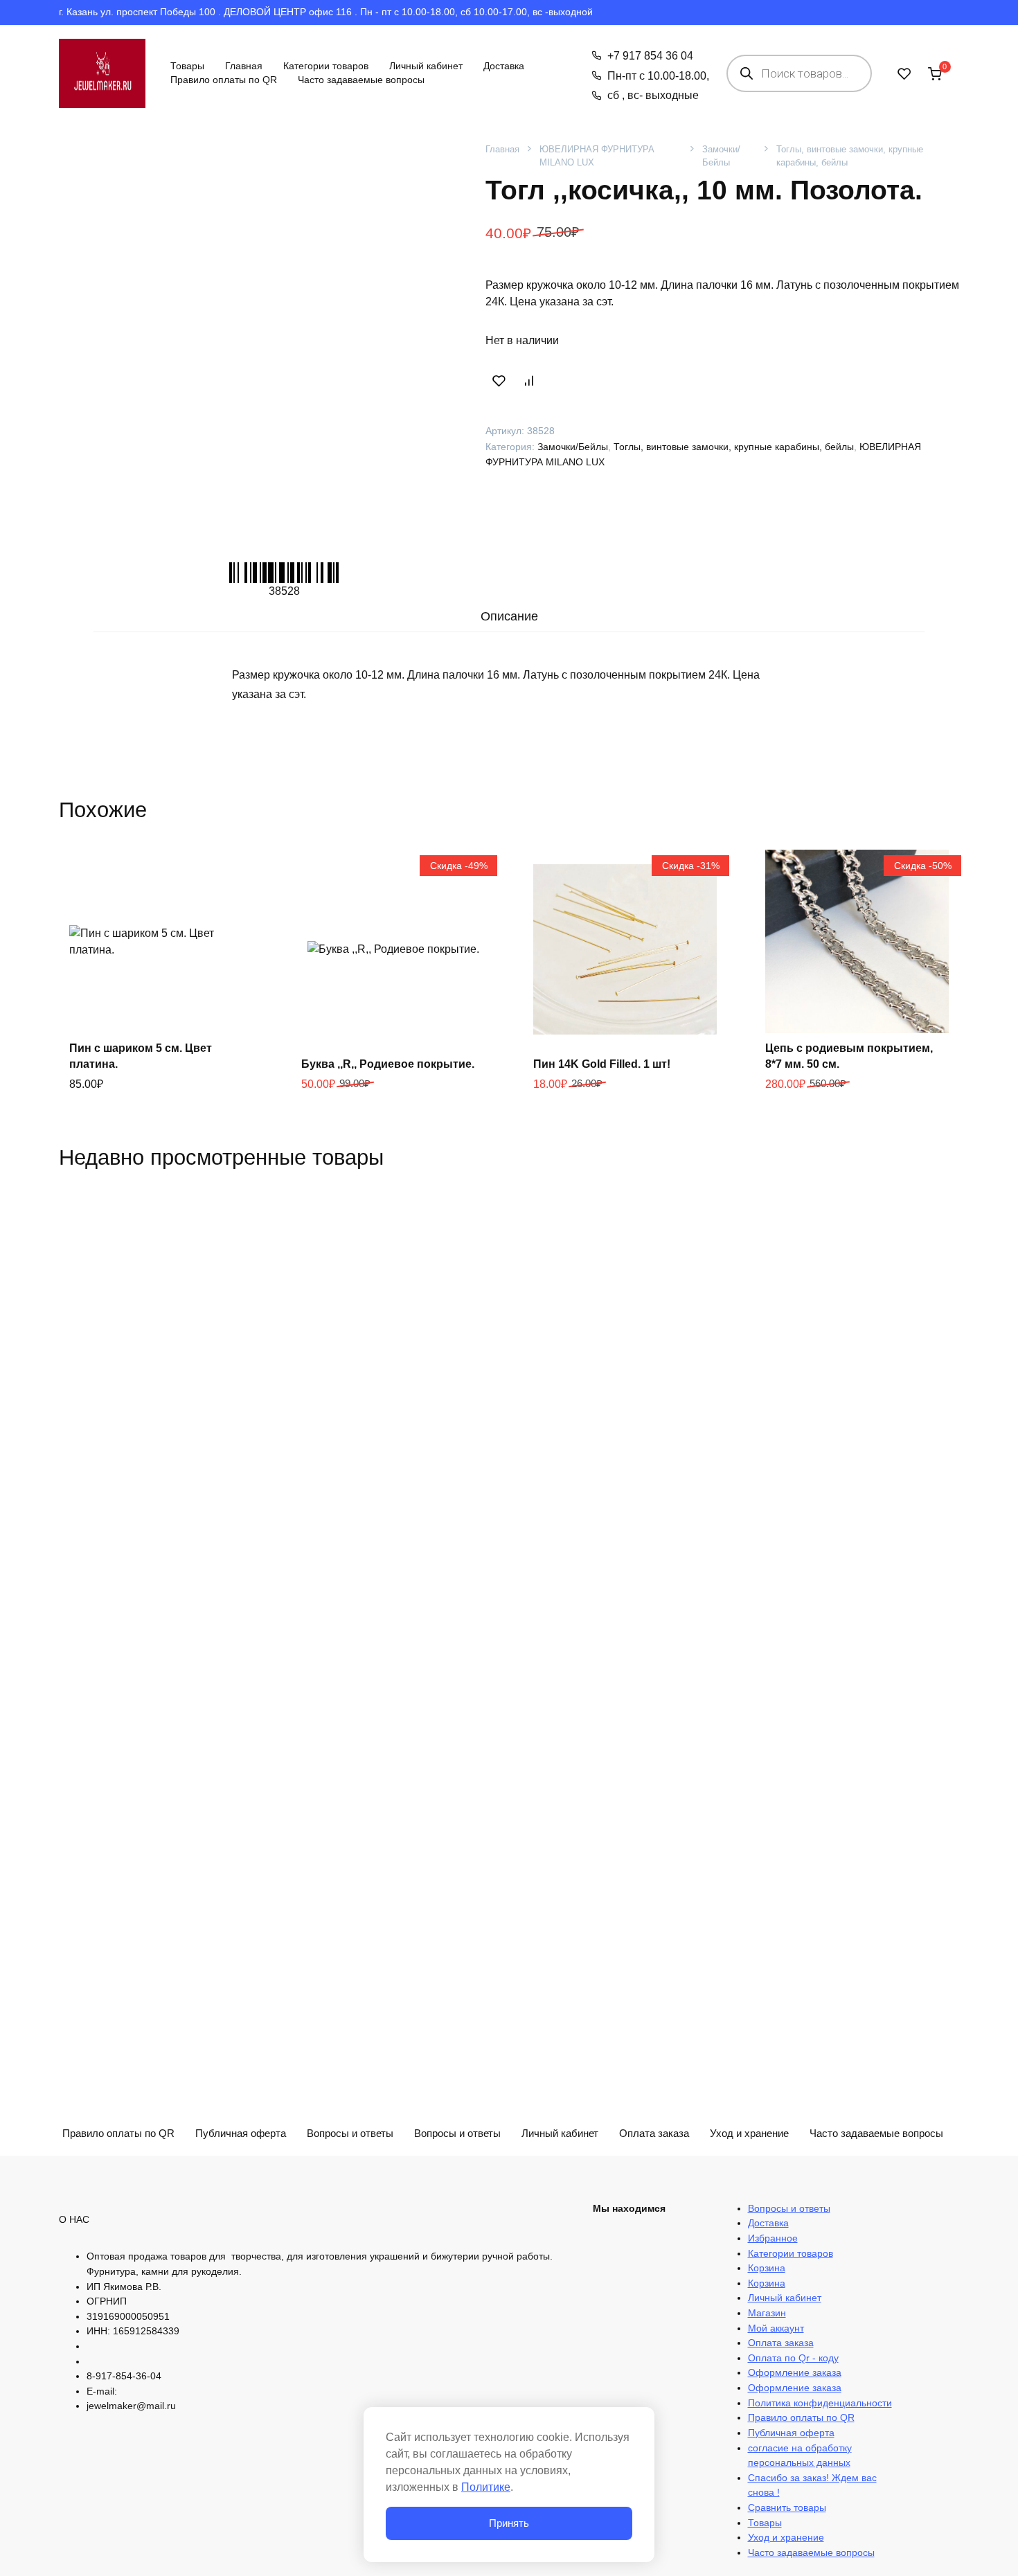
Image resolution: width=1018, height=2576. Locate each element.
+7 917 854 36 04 (650, 56)
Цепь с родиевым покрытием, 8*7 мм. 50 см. (849, 1056)
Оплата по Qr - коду (793, 2358)
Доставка (504, 66)
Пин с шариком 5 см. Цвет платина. (141, 1056)
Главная (244, 66)
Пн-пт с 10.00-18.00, (658, 76)
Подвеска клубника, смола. (840, 2267)
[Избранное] (904, 73)
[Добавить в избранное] (499, 380)
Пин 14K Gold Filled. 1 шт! (602, 1064)
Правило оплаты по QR (224, 80)
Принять (509, 2523)
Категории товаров (326, 66)
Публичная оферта (791, 2433)
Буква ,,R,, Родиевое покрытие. (388, 1064)
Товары (187, 66)
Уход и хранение (749, 2133)
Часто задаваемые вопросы (361, 80)
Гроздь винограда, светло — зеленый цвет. (613, 2259)
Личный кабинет (426, 66)
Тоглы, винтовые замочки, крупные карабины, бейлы (850, 156)
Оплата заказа (781, 2343)
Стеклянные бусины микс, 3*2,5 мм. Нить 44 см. (157, 2259)
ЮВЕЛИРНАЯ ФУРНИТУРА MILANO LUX (597, 156)
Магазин (767, 2313)
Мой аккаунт (776, 2328)
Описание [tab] (509, 616)
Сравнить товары (787, 2507)
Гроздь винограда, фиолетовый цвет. (391, 2259)
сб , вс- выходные (653, 95)
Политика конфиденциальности (820, 2403)
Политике (486, 2487)
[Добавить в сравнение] (528, 380)
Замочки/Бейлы (721, 156)
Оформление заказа (795, 2372)
